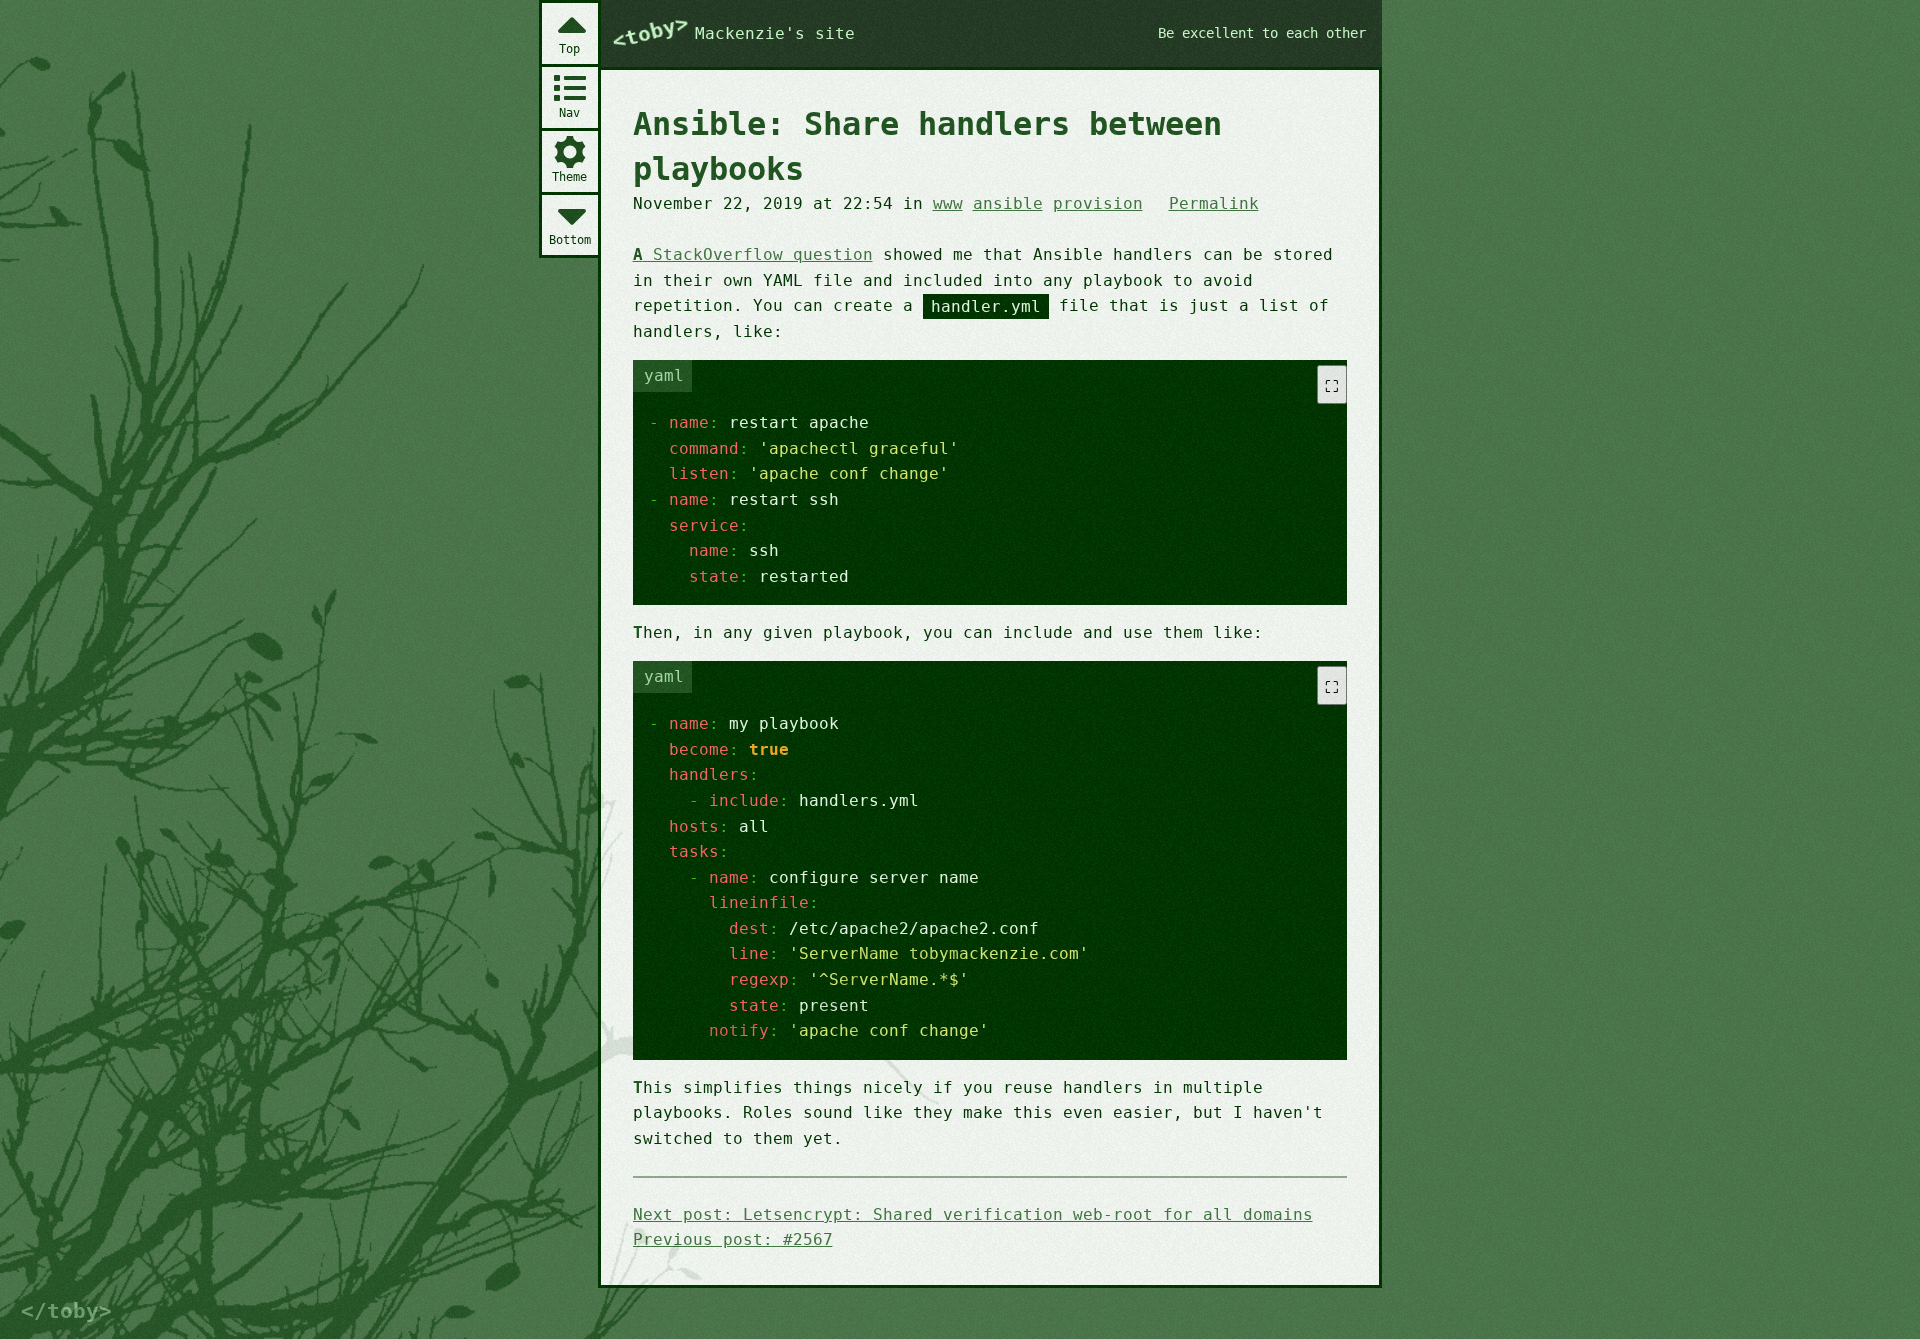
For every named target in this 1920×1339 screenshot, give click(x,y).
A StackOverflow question (753, 254)
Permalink (1214, 203)
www (948, 203)
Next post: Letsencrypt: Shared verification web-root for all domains (973, 1214)
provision (1098, 203)
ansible (1008, 203)
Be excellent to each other (1262, 33)
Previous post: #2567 (733, 1239)
